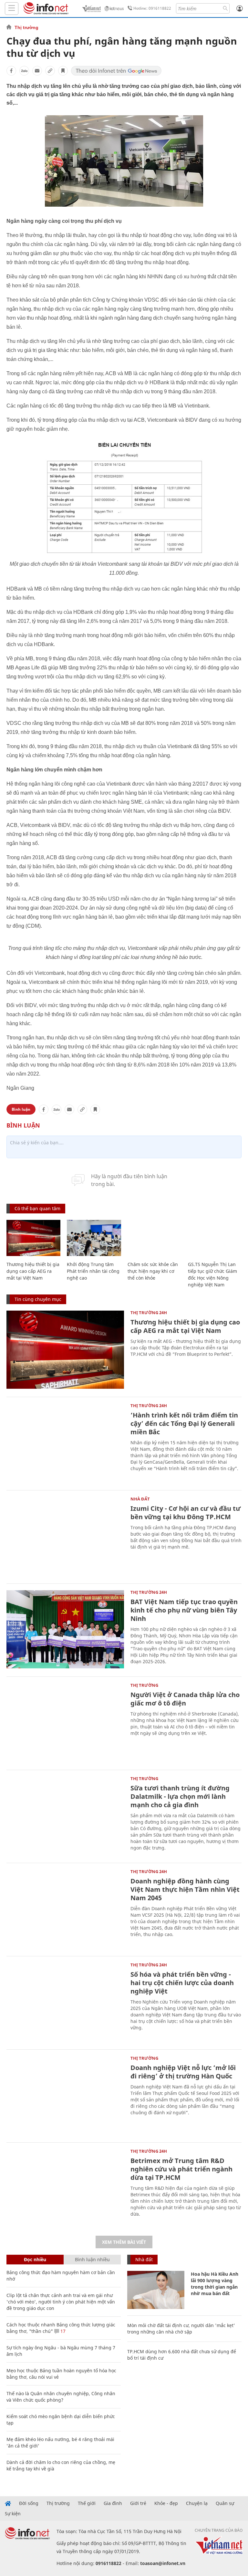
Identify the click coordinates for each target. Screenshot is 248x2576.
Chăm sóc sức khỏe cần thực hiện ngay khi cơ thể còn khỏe (153, 1271)
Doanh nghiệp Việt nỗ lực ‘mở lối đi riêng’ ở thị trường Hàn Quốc (183, 2072)
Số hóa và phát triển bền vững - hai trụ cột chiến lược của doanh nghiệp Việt (182, 1983)
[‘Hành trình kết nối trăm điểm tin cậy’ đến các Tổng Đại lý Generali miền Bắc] (65, 1443)
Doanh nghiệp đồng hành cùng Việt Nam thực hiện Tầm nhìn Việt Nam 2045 (185, 1889)
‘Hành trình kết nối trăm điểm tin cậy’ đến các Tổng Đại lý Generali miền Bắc (184, 1423)
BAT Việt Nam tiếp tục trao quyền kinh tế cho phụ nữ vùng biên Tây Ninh (184, 1610)
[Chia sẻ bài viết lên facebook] (11, 71)
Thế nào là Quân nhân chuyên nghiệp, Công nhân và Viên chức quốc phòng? (61, 2397)
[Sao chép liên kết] (50, 71)
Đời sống (29, 2503)
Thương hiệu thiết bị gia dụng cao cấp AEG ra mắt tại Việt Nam (33, 1271)
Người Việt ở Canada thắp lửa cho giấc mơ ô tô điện (185, 1699)
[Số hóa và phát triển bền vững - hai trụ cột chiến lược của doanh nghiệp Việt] (65, 2002)
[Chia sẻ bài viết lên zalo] (24, 71)
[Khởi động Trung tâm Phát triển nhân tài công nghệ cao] (94, 1238)
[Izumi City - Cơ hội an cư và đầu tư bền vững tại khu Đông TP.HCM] (65, 1536)
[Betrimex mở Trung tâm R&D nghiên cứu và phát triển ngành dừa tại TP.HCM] (65, 2188)
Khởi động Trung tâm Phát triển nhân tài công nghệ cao (93, 1271)
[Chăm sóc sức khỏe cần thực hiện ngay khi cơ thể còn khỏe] (155, 1238)
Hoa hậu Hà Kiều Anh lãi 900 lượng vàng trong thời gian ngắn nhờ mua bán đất (215, 2284)
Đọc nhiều (35, 2259)
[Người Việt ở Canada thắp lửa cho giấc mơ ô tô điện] (65, 1722)
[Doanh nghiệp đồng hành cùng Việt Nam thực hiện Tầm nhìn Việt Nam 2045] (65, 1909)
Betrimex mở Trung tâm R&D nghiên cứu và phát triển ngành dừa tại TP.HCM (181, 2169)
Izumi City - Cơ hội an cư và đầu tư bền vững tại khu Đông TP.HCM (186, 1513)
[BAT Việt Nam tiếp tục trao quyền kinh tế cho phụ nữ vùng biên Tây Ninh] (65, 1629)
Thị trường (26, 27)
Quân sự (225, 2503)
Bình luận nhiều (92, 2259)
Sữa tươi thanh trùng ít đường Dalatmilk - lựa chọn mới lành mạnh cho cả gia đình (180, 1796)
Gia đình (113, 2503)
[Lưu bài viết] (63, 71)
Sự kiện (13, 2514)
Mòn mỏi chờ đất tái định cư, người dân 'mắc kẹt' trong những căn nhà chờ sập (181, 2329)
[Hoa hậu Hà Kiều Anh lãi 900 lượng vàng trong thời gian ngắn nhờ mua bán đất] (156, 2290)
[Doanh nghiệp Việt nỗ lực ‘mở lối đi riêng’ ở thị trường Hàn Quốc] (65, 2095)
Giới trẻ (138, 2503)
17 (62, 2331)
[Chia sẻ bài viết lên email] (37, 71)
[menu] (12, 9)
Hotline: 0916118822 (152, 8)
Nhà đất (140, 1499)
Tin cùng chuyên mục (38, 1299)
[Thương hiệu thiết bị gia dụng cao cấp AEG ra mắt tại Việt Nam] (33, 1238)
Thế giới (87, 2503)
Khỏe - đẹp (166, 2503)
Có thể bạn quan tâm (37, 1208)
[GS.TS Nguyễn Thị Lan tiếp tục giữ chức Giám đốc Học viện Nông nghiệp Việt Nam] (215, 1238)
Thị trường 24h (149, 1313)
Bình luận (21, 1109)
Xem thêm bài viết (124, 2242)
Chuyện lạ (197, 2503)
